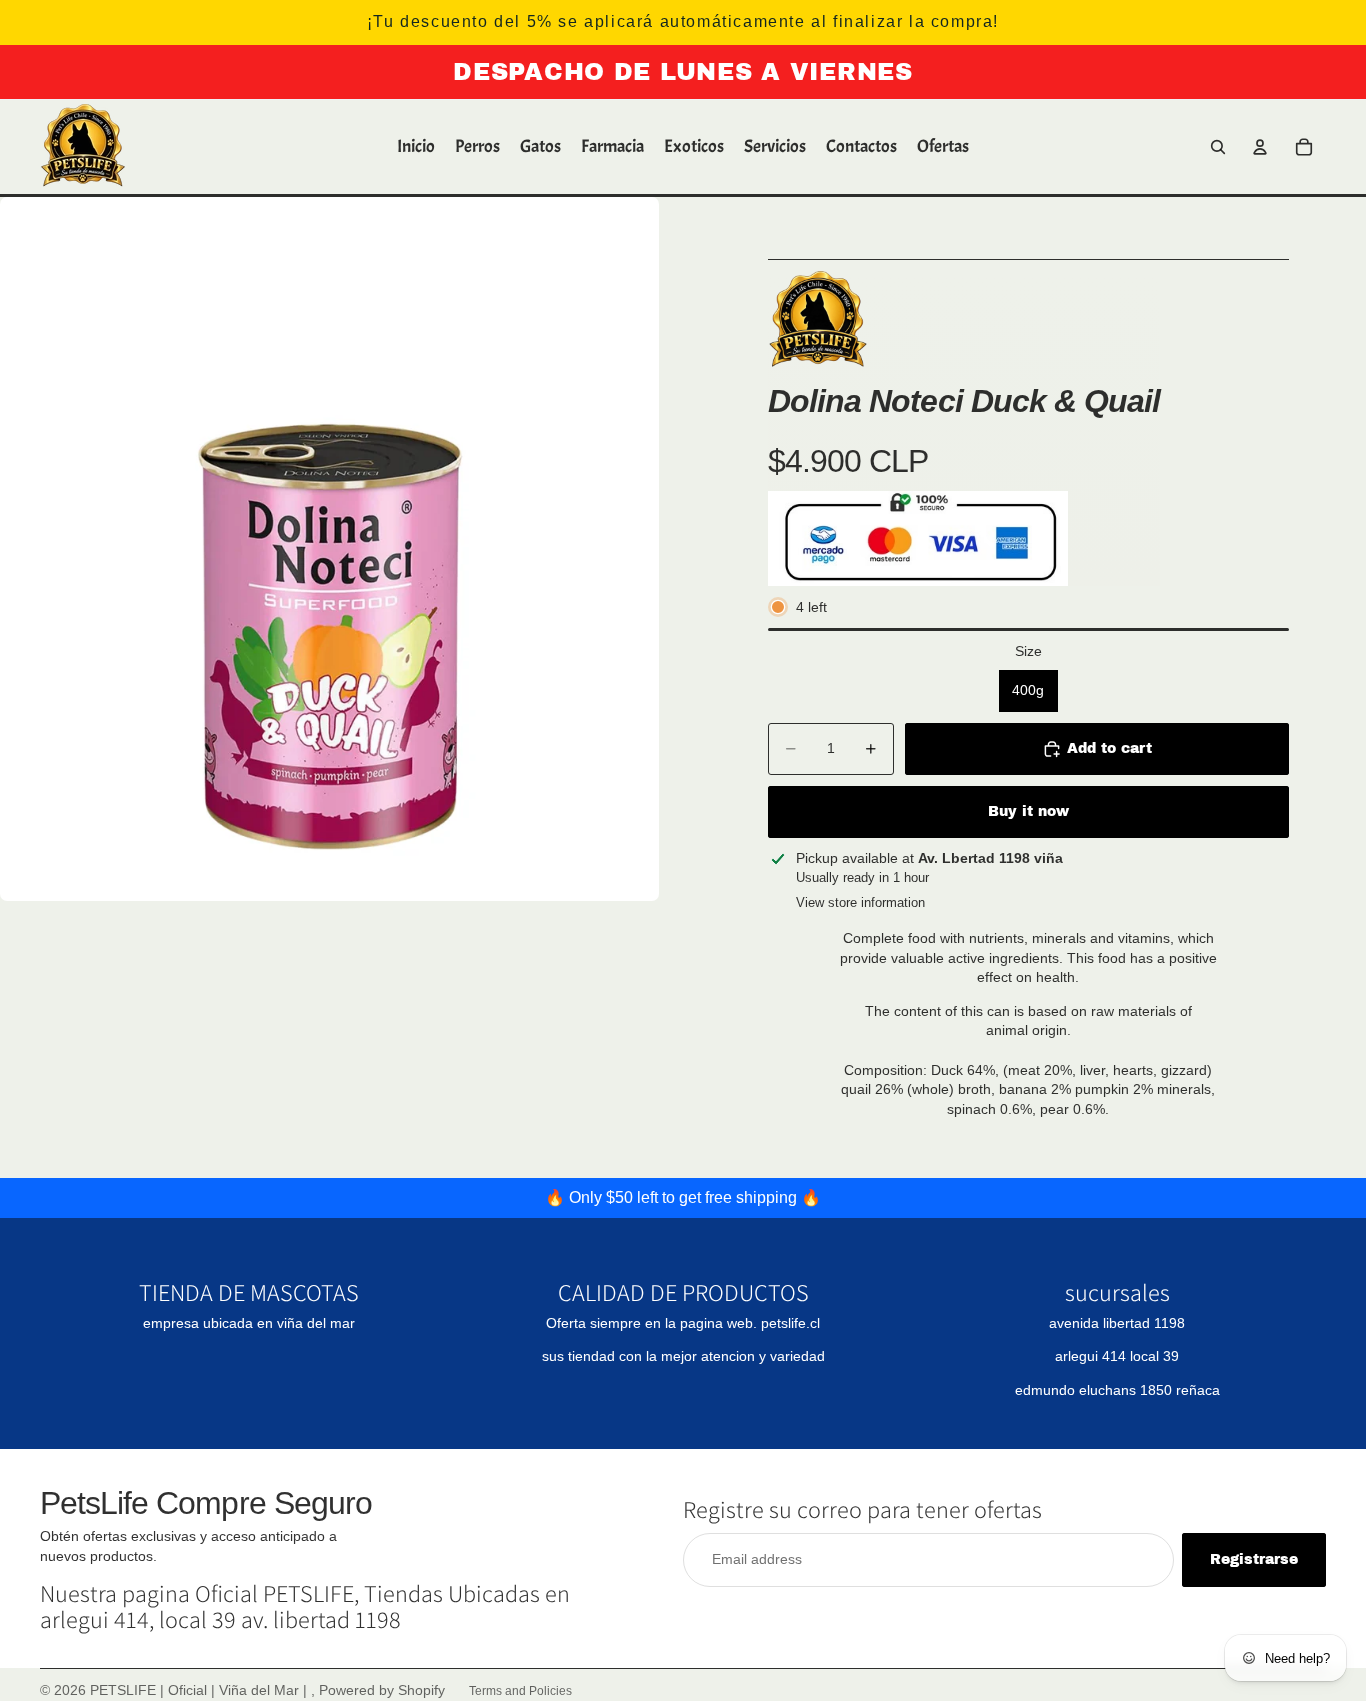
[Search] (1218, 147)
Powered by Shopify (382, 1690)
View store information (860, 902)
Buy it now (1028, 811)
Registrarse (1254, 1559)
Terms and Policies (520, 1691)
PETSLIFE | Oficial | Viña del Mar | (200, 1690)
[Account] (1260, 147)
